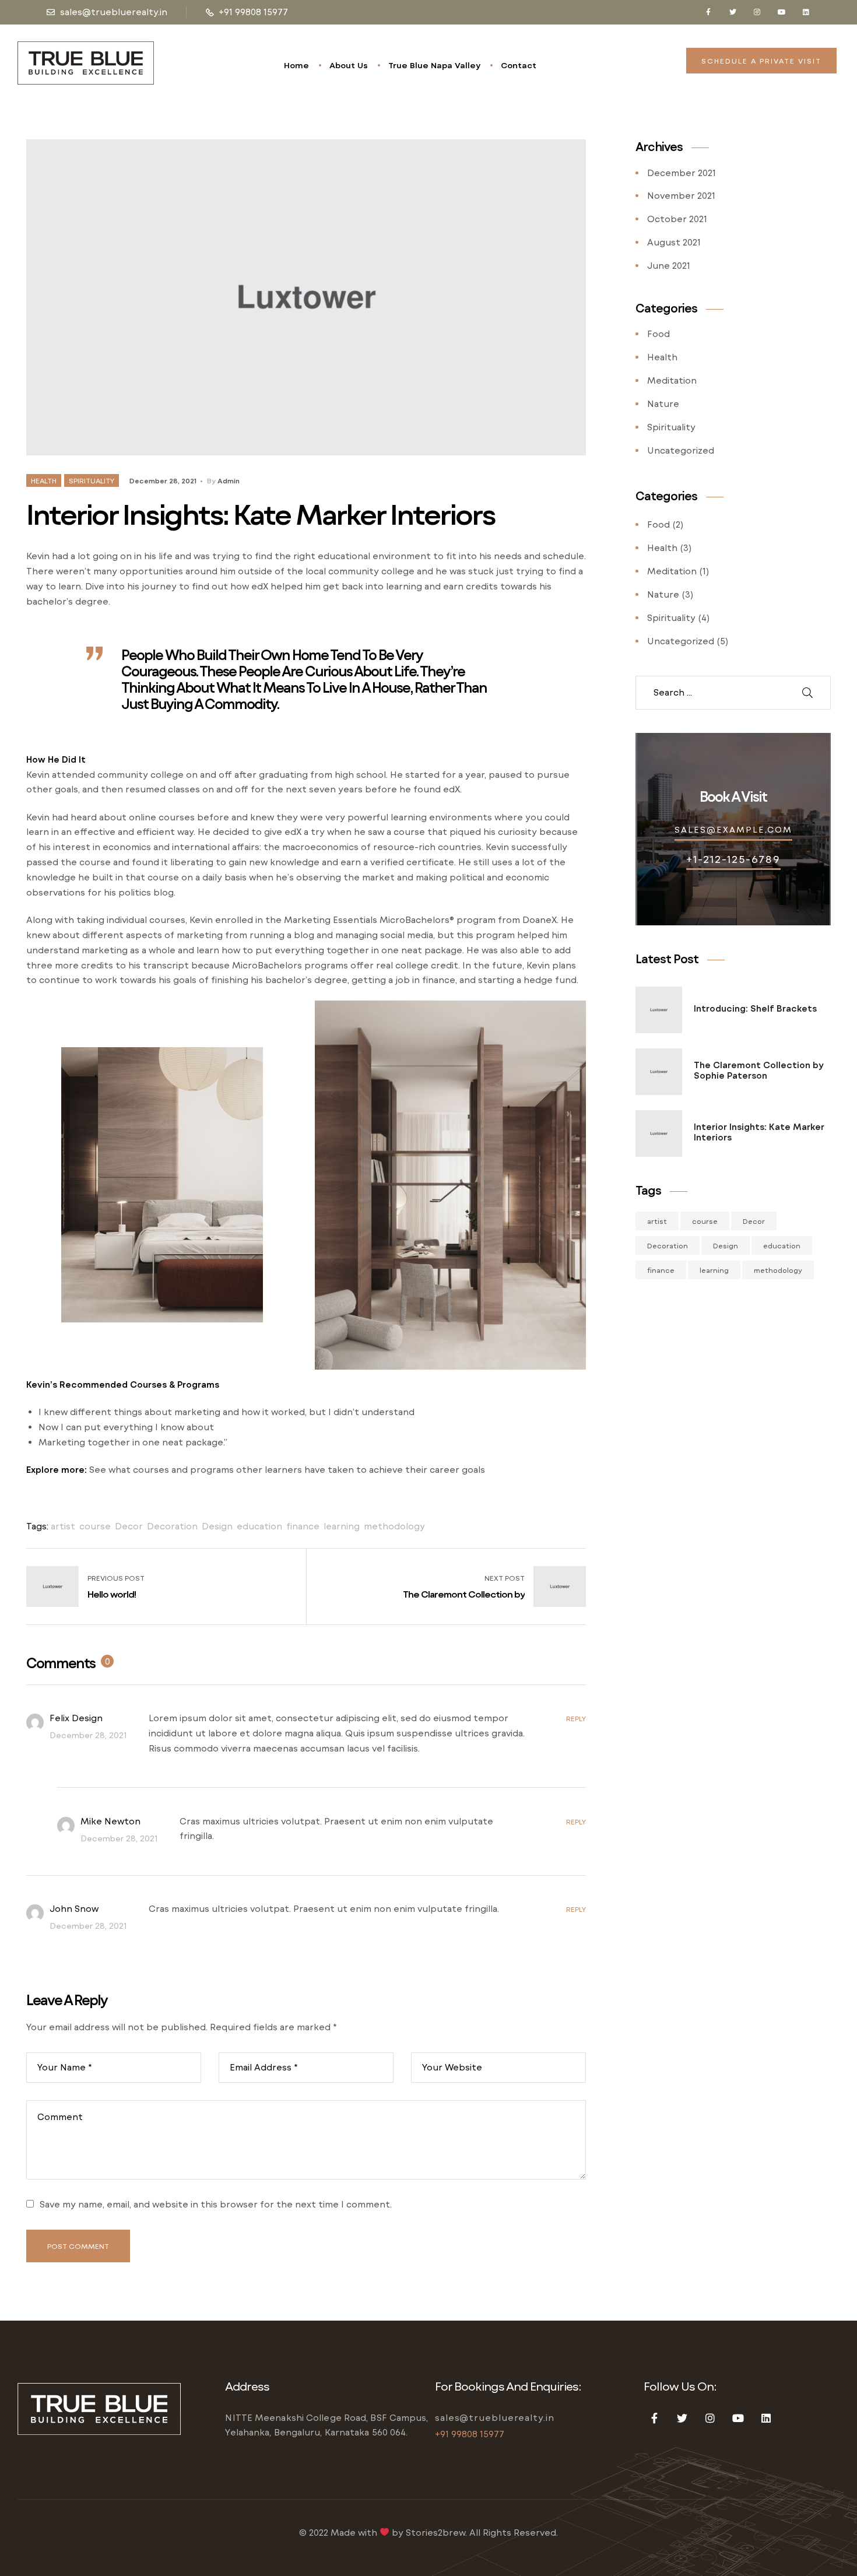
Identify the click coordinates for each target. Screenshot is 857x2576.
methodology (394, 1526)
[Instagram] (757, 12)
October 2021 (677, 219)
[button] (761, 61)
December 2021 (682, 173)
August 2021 (674, 242)
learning (342, 1526)
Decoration (172, 1526)
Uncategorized (681, 450)
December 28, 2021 (163, 480)
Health (44, 480)
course (95, 1526)
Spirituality (92, 480)
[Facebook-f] (708, 12)
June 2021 (669, 265)
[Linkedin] (806, 12)
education (259, 1526)
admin (229, 480)
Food (658, 334)
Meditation (672, 380)
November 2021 (681, 195)
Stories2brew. (436, 2532)
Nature (663, 403)
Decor (129, 1526)
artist (63, 1526)
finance (303, 1526)
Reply (576, 1718)
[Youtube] (782, 12)
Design (217, 1526)
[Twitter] (733, 12)
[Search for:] (716, 693)
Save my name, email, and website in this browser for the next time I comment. (216, 2204)
